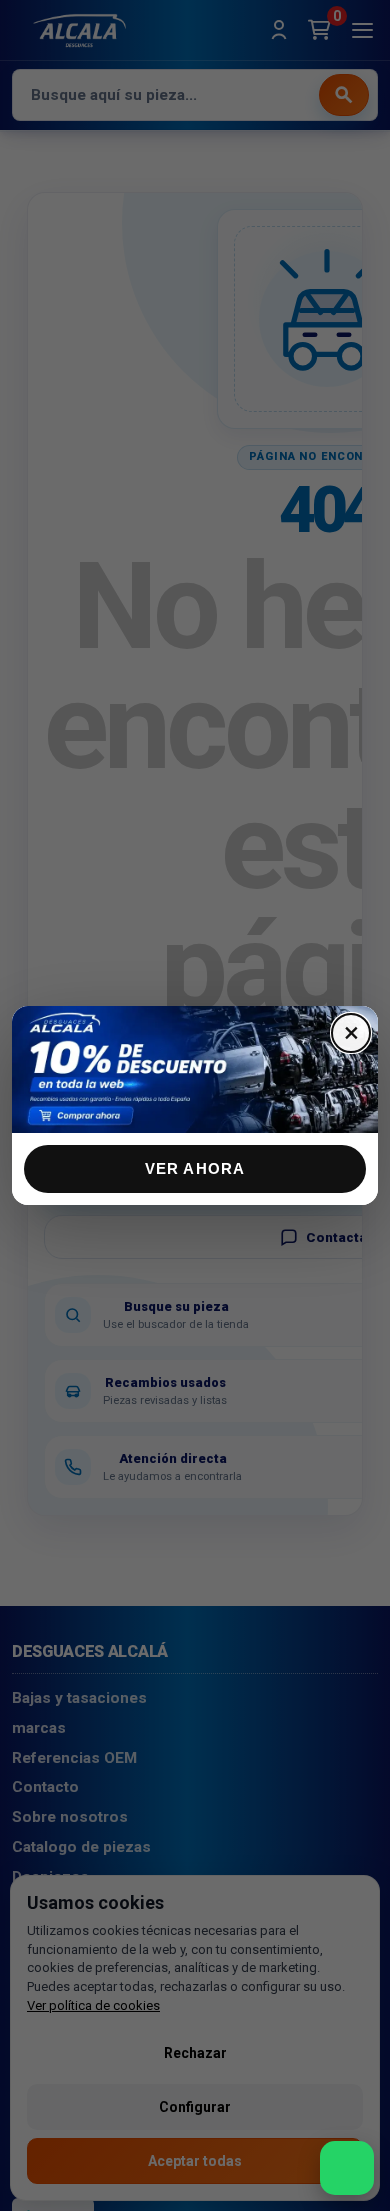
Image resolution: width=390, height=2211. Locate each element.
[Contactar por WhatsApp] (347, 2168)
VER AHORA (195, 1168)
